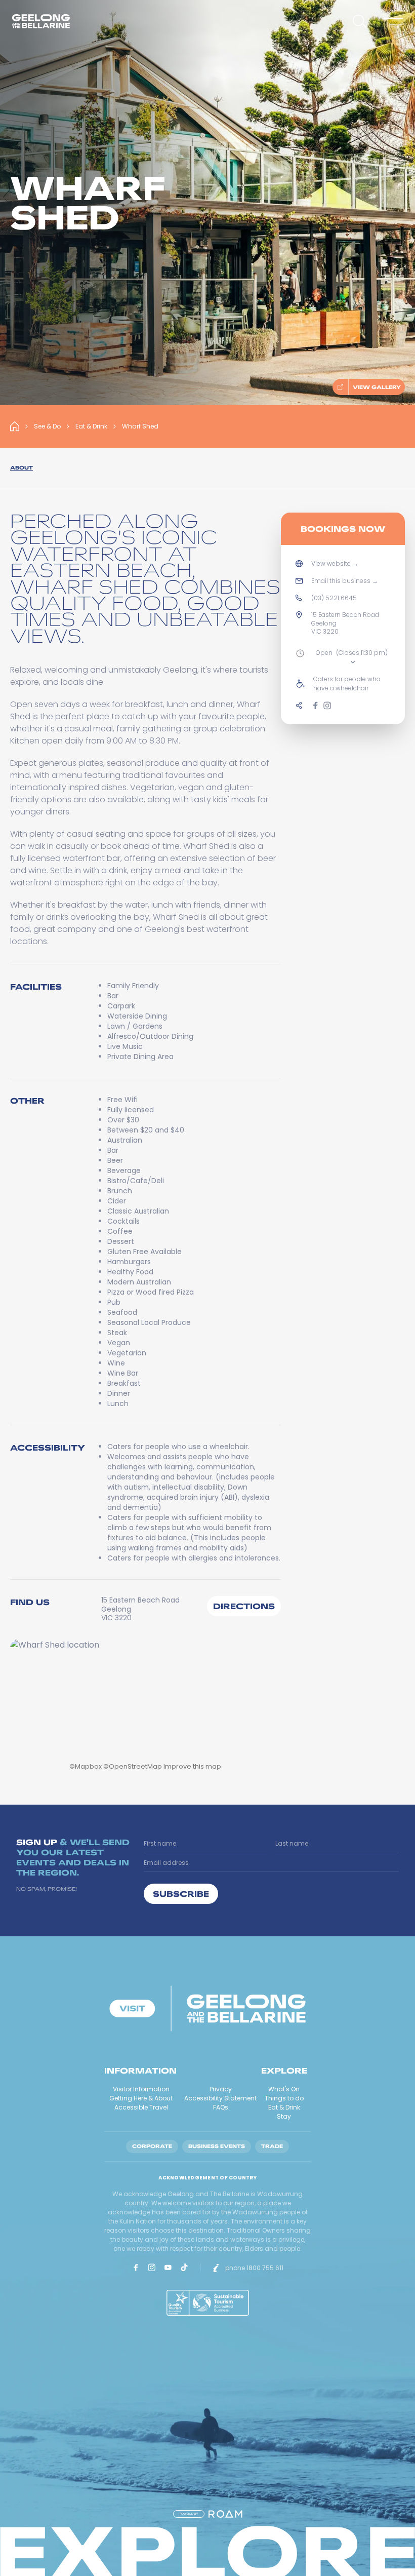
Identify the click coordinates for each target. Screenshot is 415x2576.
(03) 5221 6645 (334, 598)
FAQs (221, 2107)
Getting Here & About (141, 2098)
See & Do (47, 426)
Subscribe (181, 1894)
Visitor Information (141, 2089)
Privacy (221, 2089)
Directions (244, 1606)
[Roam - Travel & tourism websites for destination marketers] (225, 2514)
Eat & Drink (91, 426)
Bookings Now (343, 529)
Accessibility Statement (220, 2098)
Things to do (284, 2098)
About (22, 468)
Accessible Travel (141, 2107)
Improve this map (192, 1766)
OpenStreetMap (135, 1766)
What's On (284, 2089)
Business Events (217, 2146)
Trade (272, 2146)
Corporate (152, 2146)
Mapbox (88, 1766)
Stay (284, 2116)
